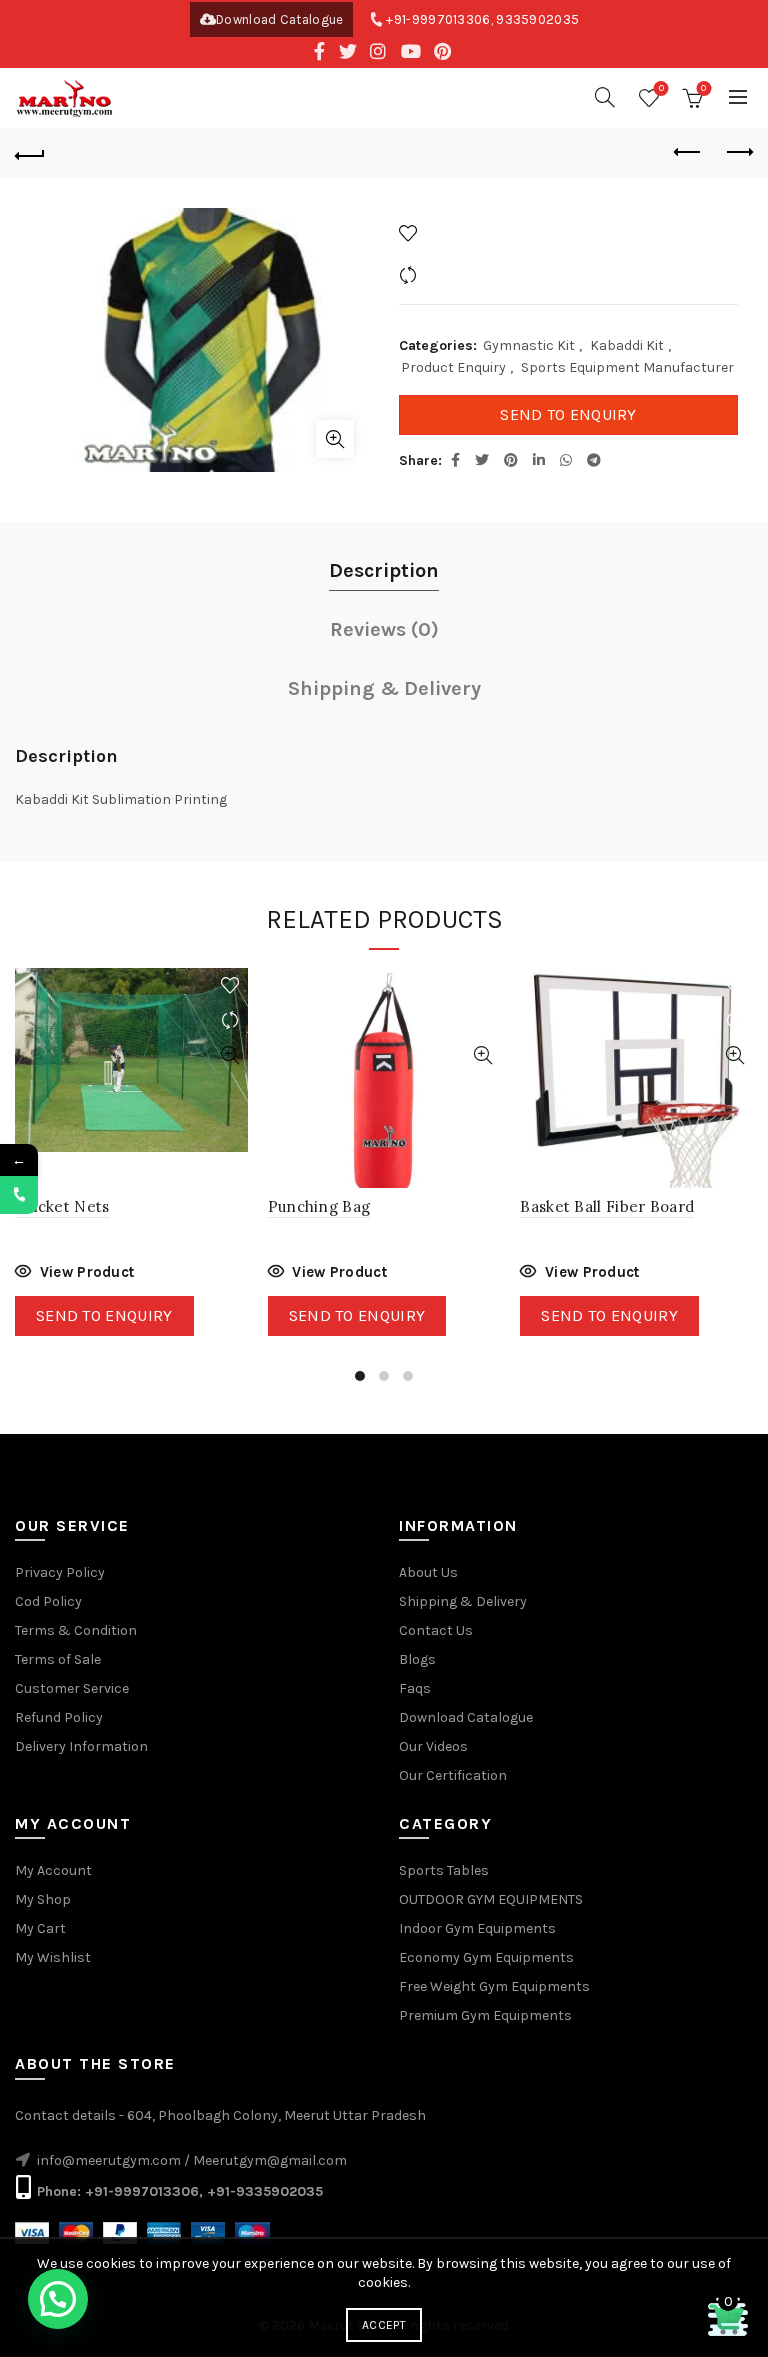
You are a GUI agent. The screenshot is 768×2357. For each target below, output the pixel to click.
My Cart (40, 1928)
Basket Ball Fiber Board (607, 1206)
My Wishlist (53, 1957)
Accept (384, 2325)
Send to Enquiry (568, 414)
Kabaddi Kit (627, 345)
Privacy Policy (60, 1572)
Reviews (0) (384, 629)
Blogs (417, 1659)
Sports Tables (444, 1870)
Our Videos (433, 1746)
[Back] (30, 153)
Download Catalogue (279, 19)
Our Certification (453, 1775)
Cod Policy (48, 1601)
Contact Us (436, 1630)
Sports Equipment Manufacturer (627, 367)
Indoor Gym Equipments (477, 1928)
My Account (53, 1870)
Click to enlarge (335, 439)
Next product (738, 153)
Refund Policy (59, 1717)
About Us (428, 1572)
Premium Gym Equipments (485, 2015)
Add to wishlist (472, 232)
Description (384, 570)
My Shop (43, 1899)
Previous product (688, 153)
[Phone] (19, 1195)
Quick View (230, 1055)
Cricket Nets (62, 1206)
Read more (74, 1274)
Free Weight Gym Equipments (494, 1986)
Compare (453, 274)
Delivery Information (81, 1746)
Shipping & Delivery (384, 688)
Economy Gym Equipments (486, 1957)
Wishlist (661, 88)
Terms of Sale (58, 1659)
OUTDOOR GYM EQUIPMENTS (491, 1899)
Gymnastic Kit (529, 345)
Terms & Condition (76, 1630)
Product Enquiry (453, 367)
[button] (58, 2299)
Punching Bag (319, 1206)
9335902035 (537, 19)
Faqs (415, 1688)
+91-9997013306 (438, 19)
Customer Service (72, 1688)
